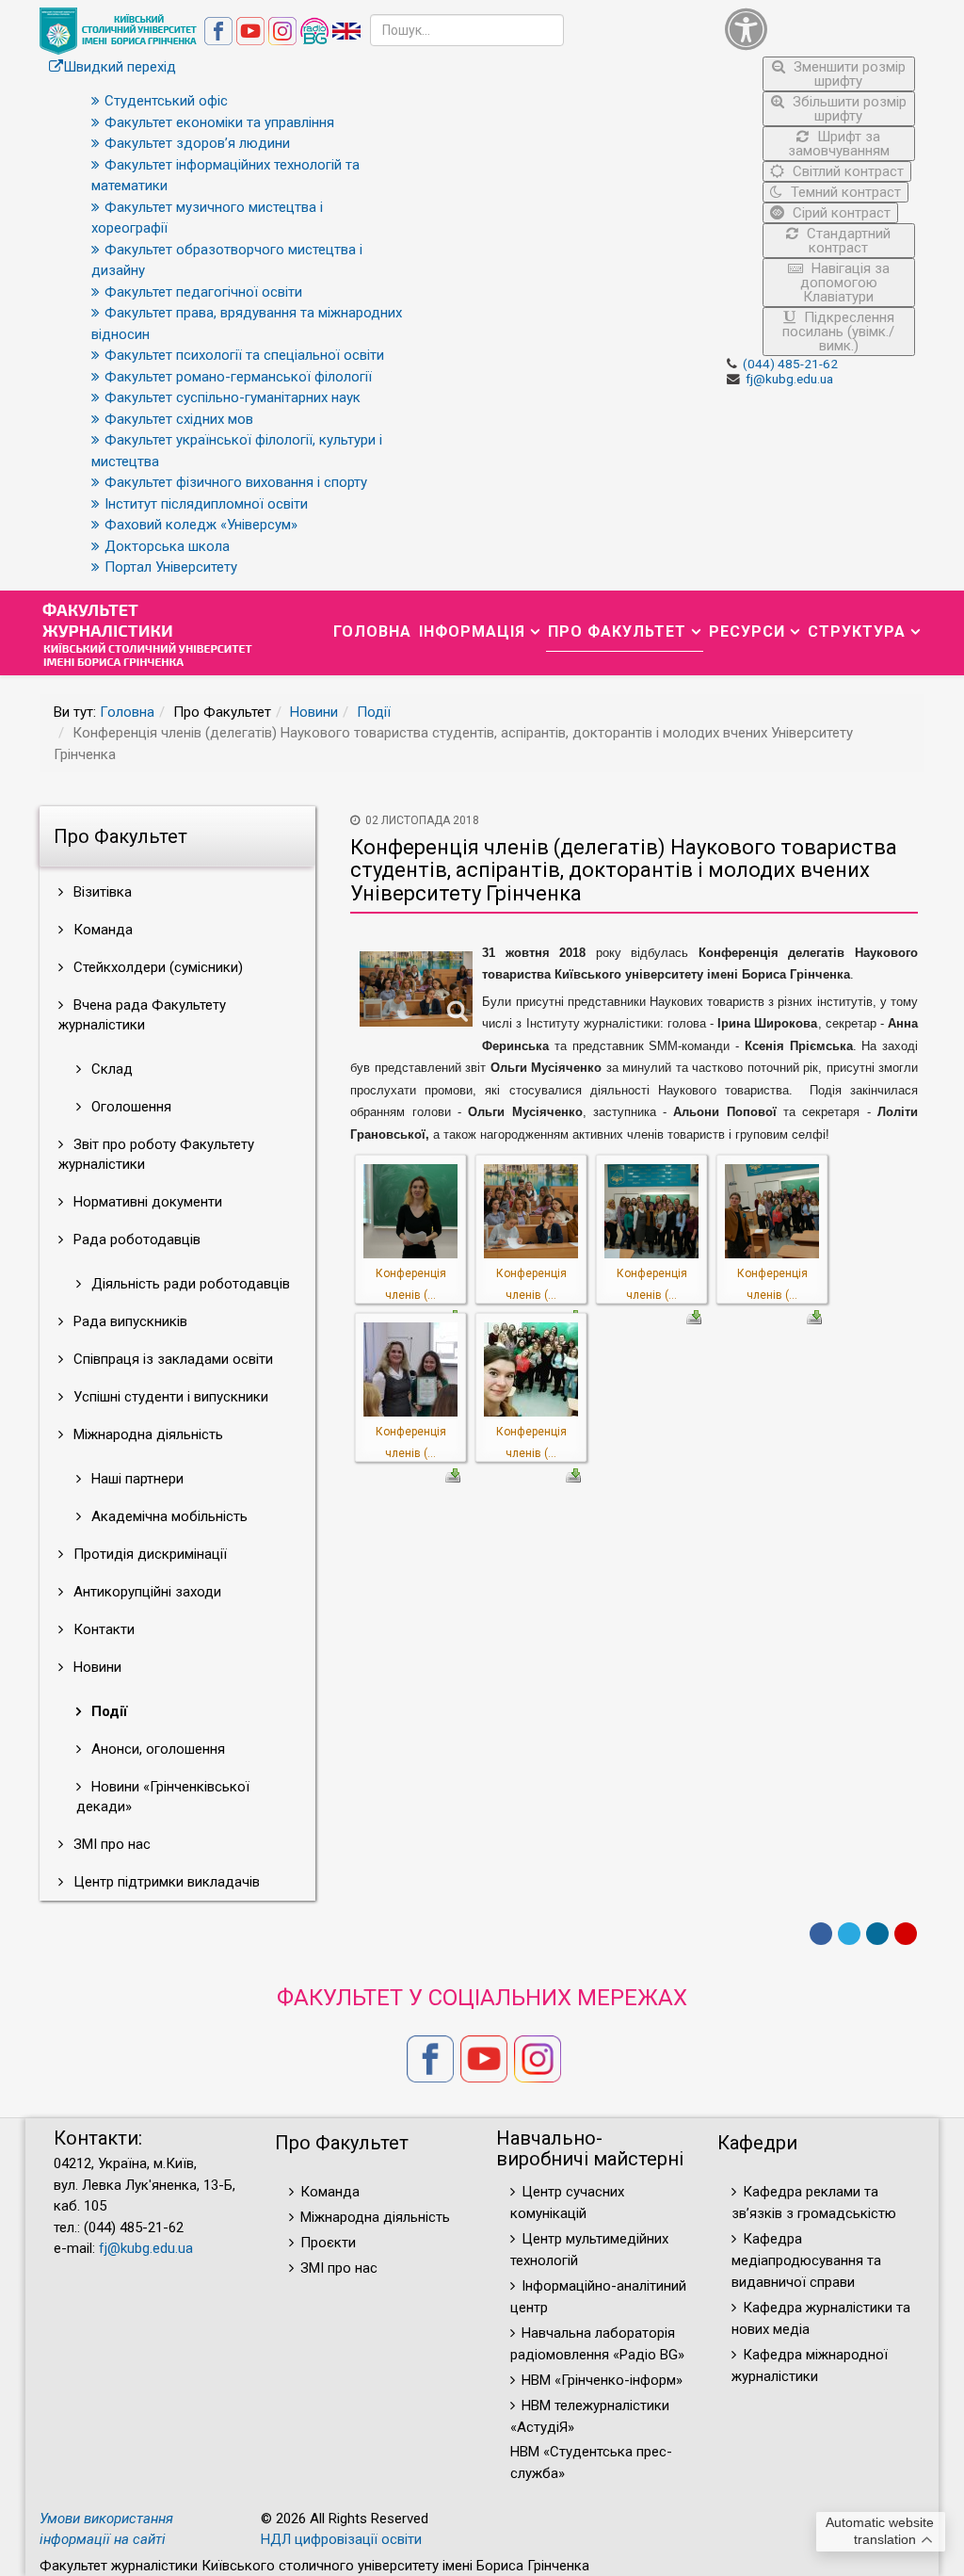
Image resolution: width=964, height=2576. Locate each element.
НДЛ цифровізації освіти (341, 2539)
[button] (820, 29)
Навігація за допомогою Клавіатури (845, 283)
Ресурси (747, 632)
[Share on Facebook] (821, 1934)
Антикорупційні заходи (145, 1592)
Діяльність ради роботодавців (189, 1284)
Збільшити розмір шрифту (848, 109)
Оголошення (129, 1107)
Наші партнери (136, 1479)
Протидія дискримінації (148, 1554)
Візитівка (101, 892)
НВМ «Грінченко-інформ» (602, 2380)
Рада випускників (129, 1321)
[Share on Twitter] (849, 1934)
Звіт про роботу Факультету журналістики (156, 1154)
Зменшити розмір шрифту (848, 74)
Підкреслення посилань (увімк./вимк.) (838, 332)
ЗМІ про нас (110, 1844)
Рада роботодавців (135, 1239)
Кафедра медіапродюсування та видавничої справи (806, 2260)
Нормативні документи (146, 1202)
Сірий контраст (840, 213)
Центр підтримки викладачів (165, 1882)
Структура (857, 632)
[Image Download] (694, 1316)
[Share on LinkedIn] (877, 1934)
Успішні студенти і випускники (169, 1397)
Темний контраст (844, 192)
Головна (372, 632)
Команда (101, 930)
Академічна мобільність (168, 1516)
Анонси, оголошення (156, 1749)
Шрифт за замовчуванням (839, 144)
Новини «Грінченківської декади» (163, 1797)
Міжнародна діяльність (146, 1434)
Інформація (472, 632)
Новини (314, 712)
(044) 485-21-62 (790, 364)
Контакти (102, 1629)
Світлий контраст (846, 171)
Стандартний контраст (847, 241)
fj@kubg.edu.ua (789, 379)
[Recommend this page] (906, 1934)
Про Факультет (617, 632)
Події (374, 712)
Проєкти (328, 2243)
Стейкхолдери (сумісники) (156, 967)
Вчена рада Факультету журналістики (142, 1015)
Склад (110, 1069)
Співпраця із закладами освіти (171, 1359)
